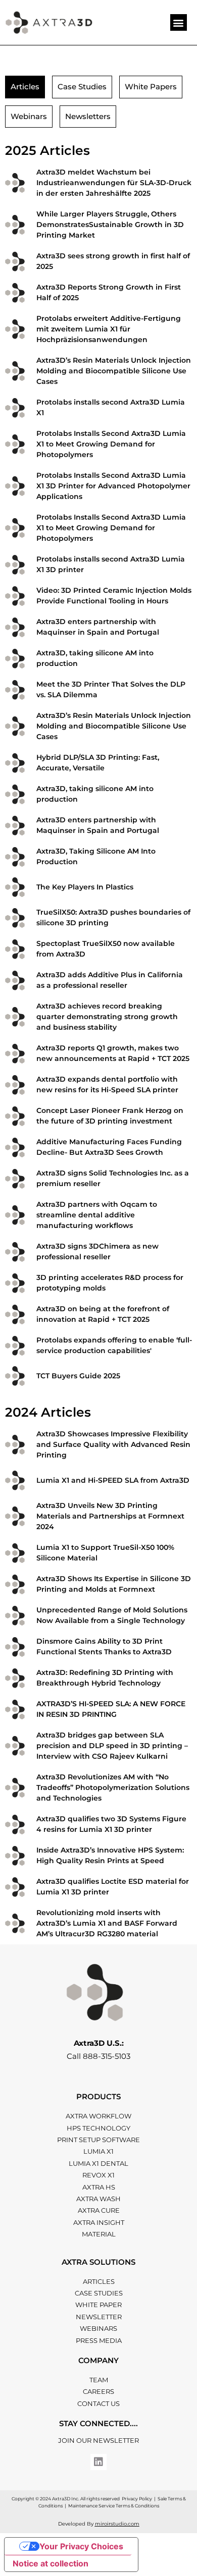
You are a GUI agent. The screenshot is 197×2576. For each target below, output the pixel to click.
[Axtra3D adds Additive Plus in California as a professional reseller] (15, 981)
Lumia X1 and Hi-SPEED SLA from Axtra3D (113, 1480)
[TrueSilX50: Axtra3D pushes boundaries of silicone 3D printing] (15, 918)
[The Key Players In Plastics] (15, 887)
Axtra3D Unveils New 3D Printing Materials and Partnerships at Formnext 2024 (110, 1516)
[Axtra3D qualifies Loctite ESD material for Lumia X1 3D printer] (15, 1887)
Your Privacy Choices (81, 2546)
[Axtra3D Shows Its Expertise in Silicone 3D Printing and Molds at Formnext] (15, 1584)
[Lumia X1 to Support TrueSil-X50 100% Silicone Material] (15, 1553)
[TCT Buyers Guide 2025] (15, 1376)
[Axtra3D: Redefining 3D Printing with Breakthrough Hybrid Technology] (15, 1678)
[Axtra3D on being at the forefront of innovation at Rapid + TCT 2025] (15, 1314)
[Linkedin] (98, 2462)
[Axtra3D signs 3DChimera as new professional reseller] (15, 1252)
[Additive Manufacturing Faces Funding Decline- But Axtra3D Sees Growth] (15, 1147)
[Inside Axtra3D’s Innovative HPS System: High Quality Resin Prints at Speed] (15, 1856)
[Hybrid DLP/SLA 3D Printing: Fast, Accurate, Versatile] (15, 763)
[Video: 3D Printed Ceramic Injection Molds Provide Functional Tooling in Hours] (15, 596)
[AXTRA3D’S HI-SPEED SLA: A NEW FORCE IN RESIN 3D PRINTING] (15, 1710)
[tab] (25, 87)
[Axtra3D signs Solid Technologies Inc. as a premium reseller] (15, 1179)
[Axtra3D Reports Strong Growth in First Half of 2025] (15, 293)
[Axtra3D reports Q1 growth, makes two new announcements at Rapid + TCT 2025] (15, 1054)
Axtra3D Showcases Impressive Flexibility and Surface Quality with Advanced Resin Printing (113, 1444)
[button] (179, 22)
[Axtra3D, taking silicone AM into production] (15, 659)
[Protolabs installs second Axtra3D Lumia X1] (15, 408)
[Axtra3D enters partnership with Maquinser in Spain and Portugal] (15, 627)
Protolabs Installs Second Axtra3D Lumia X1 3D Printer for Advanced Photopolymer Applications (113, 486)
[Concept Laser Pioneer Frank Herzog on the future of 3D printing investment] (15, 1116)
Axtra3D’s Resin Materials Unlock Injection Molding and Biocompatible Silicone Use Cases (114, 371)
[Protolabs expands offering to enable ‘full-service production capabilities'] (15, 1346)
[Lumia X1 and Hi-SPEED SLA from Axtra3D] (15, 1480)
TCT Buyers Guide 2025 (78, 1376)
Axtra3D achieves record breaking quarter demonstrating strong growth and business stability (107, 1017)
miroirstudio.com (117, 2524)
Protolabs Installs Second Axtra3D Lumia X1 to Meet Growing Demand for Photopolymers (111, 444)
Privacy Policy (137, 2499)
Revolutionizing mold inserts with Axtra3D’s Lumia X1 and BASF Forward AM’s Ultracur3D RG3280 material (107, 1923)
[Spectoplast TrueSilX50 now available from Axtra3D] (15, 949)
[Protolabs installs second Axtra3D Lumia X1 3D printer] (15, 565)
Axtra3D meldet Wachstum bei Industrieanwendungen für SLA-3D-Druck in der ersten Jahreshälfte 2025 (114, 183)
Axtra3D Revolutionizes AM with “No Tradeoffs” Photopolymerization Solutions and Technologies (113, 1787)
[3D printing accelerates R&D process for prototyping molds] (15, 1283)
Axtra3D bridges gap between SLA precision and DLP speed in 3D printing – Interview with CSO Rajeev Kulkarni (112, 1746)
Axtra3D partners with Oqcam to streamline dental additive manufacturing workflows (97, 1215)
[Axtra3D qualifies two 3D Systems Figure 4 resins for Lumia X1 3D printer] (15, 1825)
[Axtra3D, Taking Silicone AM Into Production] (15, 857)
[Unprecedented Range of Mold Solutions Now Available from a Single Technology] (15, 1616)
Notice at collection (51, 2563)
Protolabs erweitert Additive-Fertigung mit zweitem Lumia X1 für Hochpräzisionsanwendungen (109, 329)
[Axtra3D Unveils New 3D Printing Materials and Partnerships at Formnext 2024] (15, 1516)
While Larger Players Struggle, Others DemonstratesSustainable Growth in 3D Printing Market (110, 225)
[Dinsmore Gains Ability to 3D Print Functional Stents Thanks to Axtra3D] (15, 1647)
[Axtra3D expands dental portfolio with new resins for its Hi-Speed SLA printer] (15, 1085)
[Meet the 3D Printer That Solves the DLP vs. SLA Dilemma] (15, 690)
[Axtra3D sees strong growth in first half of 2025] (15, 262)
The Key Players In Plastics (85, 887)
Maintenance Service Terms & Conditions (114, 2506)
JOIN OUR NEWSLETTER (98, 2440)
